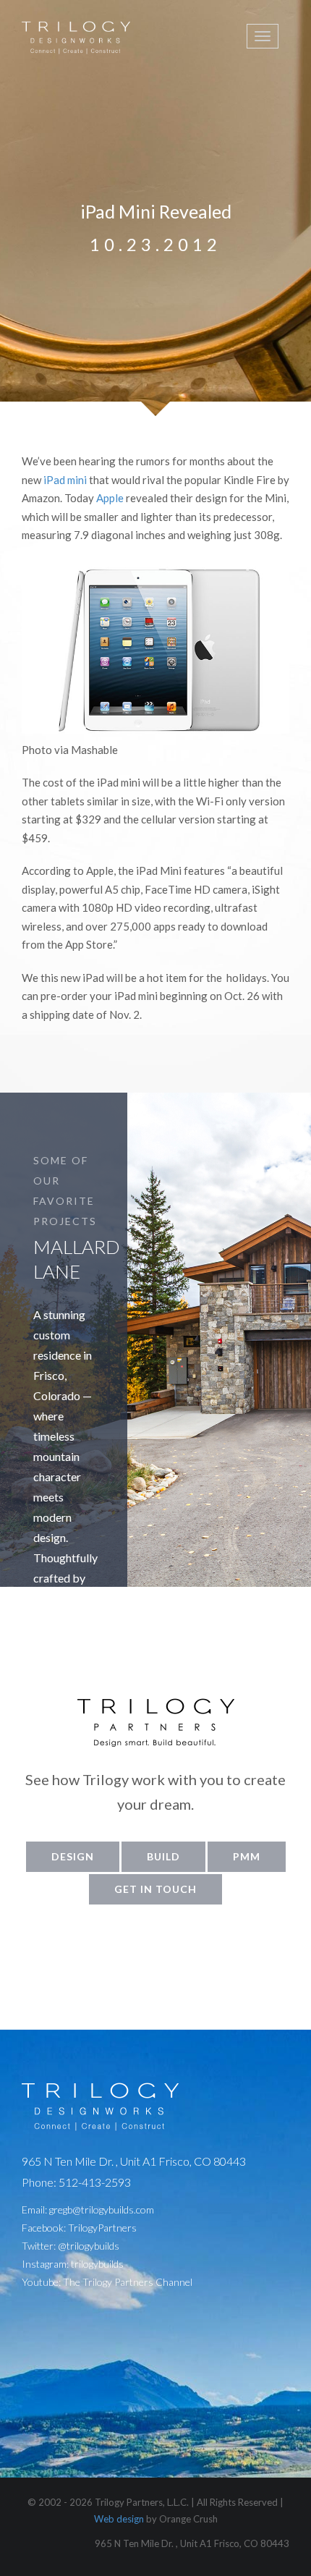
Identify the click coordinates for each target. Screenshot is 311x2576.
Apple (110, 498)
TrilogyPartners (102, 2228)
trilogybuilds (97, 2264)
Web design (119, 2519)
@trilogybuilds (89, 2246)
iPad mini (65, 480)
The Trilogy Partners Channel (128, 2282)
